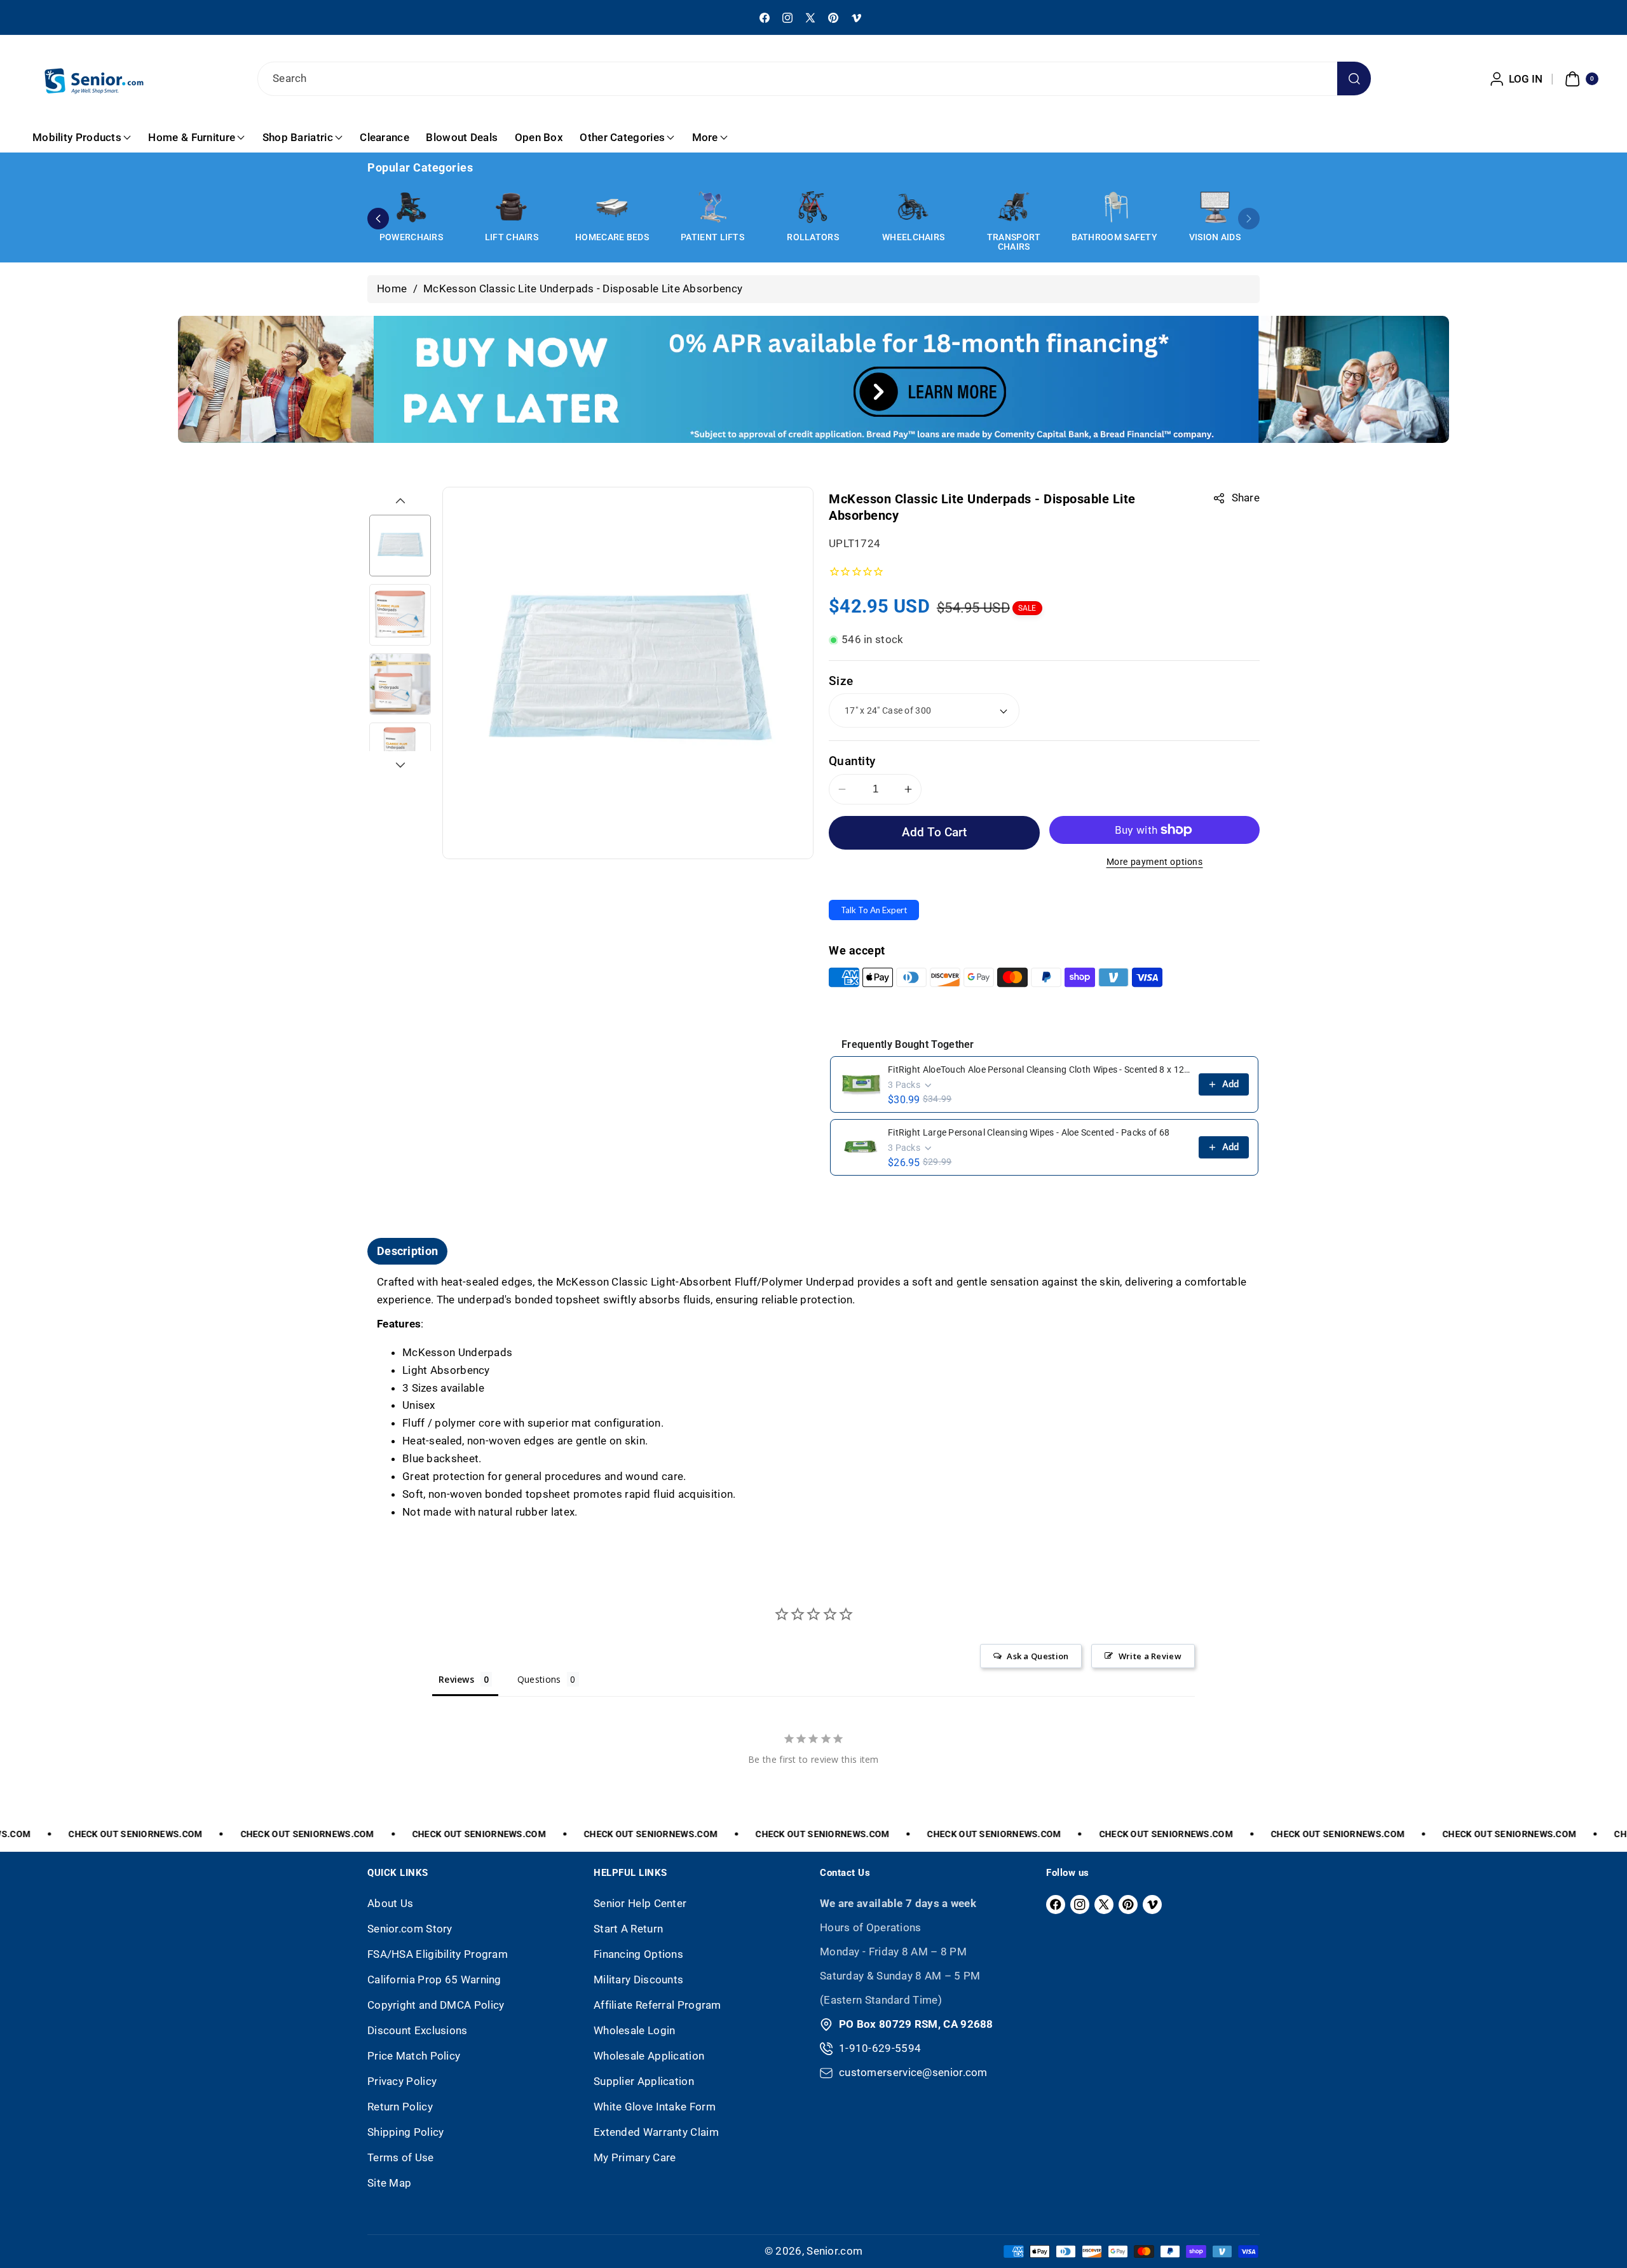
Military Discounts (638, 1979)
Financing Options (638, 1954)
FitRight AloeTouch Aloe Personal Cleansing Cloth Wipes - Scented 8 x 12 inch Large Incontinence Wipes (1039, 1069)
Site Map (389, 2183)
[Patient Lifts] (712, 207)
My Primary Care (635, 2157)
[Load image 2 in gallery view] (400, 615)
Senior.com (834, 2251)
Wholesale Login (635, 2030)
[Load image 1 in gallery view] (400, 546)
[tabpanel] (813, 1398)
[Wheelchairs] (913, 207)
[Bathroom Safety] (1114, 207)
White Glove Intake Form (655, 2107)
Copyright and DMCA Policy (436, 2005)
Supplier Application (644, 2081)
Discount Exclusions (418, 2030)
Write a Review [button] (1150, 1656)
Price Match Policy (414, 2056)
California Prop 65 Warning (434, 1979)
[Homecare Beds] (612, 207)
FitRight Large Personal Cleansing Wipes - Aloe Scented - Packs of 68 (1029, 1132)
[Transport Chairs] (1014, 207)
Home (392, 289)
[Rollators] (813, 207)
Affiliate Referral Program (657, 2005)
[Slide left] (400, 501)
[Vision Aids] (1215, 207)
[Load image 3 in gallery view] (400, 684)
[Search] (1354, 78)
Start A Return (628, 1929)
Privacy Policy (402, 2081)
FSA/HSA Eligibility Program (438, 1954)
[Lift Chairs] (512, 207)
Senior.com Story (410, 1929)
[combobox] (813, 79)
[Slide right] (400, 765)
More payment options (1155, 862)
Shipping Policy (406, 2132)
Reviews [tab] (456, 1679)
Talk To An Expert (874, 910)
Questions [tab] (539, 1679)
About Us (390, 1903)
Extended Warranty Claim (656, 2132)
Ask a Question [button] (1038, 1656)
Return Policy (400, 2107)
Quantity (852, 761)
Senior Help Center (640, 1903)
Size (841, 681)
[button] (1580, 79)
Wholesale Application (649, 2056)
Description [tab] (407, 1251)
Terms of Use (401, 2157)
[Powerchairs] (411, 207)
